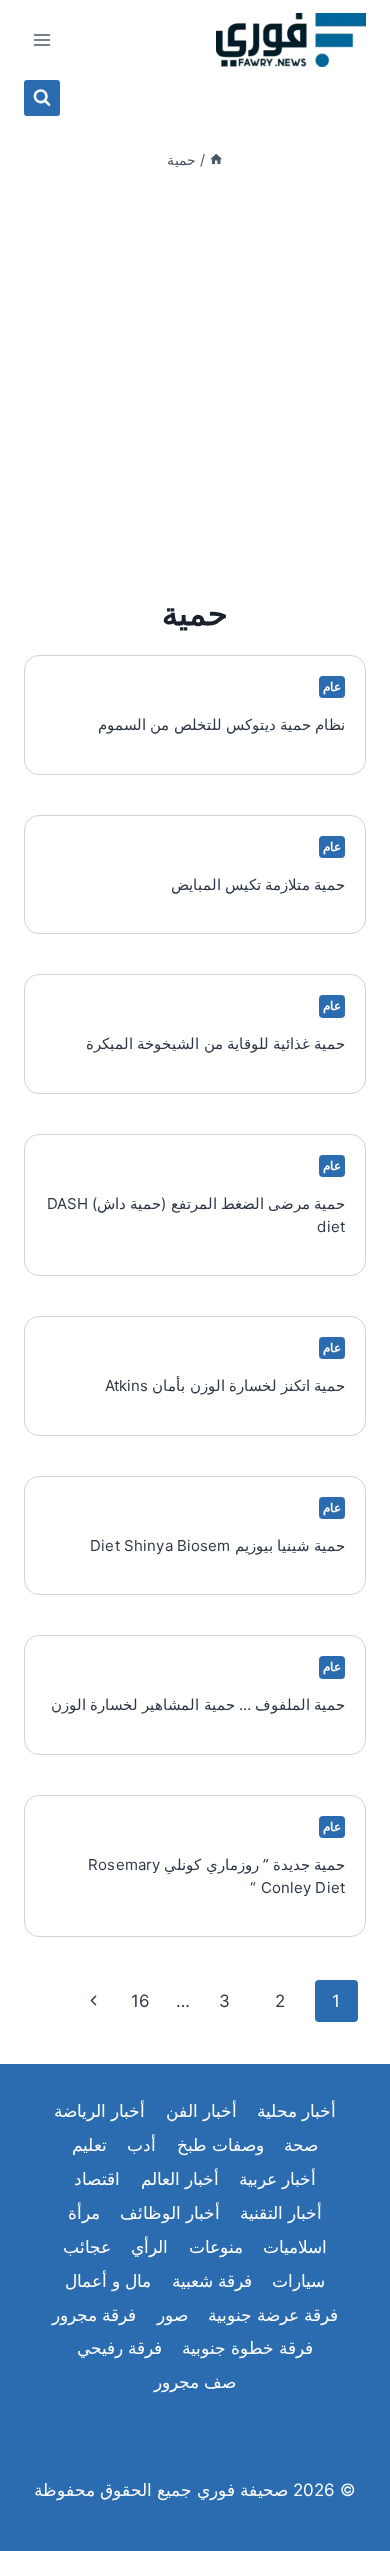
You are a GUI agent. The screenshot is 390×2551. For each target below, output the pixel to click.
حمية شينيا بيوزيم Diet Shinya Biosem (217, 1545)
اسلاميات (295, 2247)
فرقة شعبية (212, 2281)
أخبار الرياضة (99, 2111)
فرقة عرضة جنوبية (273, 2315)
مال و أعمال (108, 2281)
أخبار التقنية (281, 2213)
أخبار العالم (180, 2179)
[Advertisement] (195, 381)
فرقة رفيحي (119, 2348)
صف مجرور (195, 2382)
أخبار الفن (201, 2111)
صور (172, 2315)
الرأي (149, 2247)
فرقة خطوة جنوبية (247, 2348)
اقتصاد (97, 2179)
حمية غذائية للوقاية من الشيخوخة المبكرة (215, 1043)
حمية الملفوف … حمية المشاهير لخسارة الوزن (198, 1704)
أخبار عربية (277, 2179)
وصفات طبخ (220, 2145)
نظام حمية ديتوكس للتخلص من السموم (221, 724)
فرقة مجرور (94, 2315)
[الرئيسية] (216, 159)
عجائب (87, 2247)
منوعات (216, 2247)
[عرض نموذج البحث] (42, 98)
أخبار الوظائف (170, 2213)
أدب (141, 2145)
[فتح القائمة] (42, 39)
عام (332, 686)
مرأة (84, 2213)
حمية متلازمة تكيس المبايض (258, 884)
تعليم (89, 2145)
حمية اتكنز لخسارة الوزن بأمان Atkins (225, 1385)
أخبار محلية (296, 2111)
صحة (301, 2145)
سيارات (298, 2281)
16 (140, 2001)
